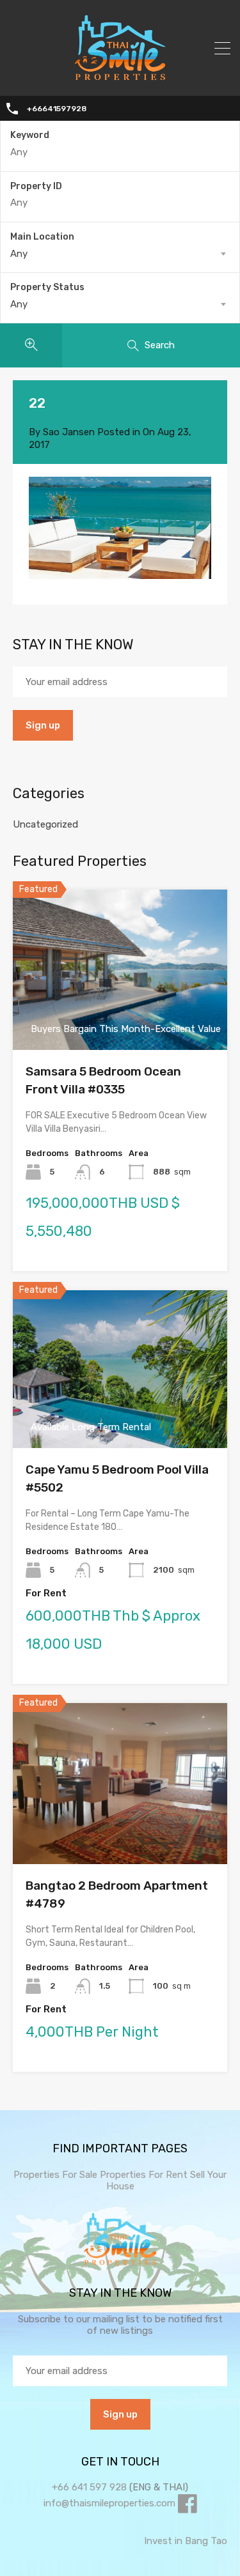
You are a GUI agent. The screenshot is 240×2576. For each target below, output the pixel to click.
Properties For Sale (55, 2175)
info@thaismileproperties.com (109, 2503)
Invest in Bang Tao (186, 2541)
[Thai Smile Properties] (120, 77)
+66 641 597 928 (89, 2487)
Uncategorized (45, 824)
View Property (120, 1018)
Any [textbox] (19, 254)
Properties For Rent (145, 2175)
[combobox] (120, 254)
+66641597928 (57, 109)
